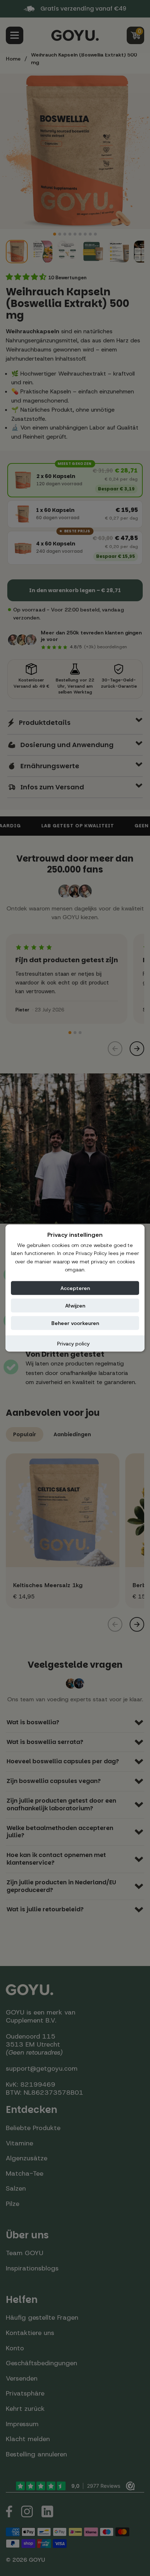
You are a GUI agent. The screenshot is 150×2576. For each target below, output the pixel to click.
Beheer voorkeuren (75, 1323)
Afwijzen (75, 1305)
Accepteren (75, 1288)
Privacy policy (73, 1343)
